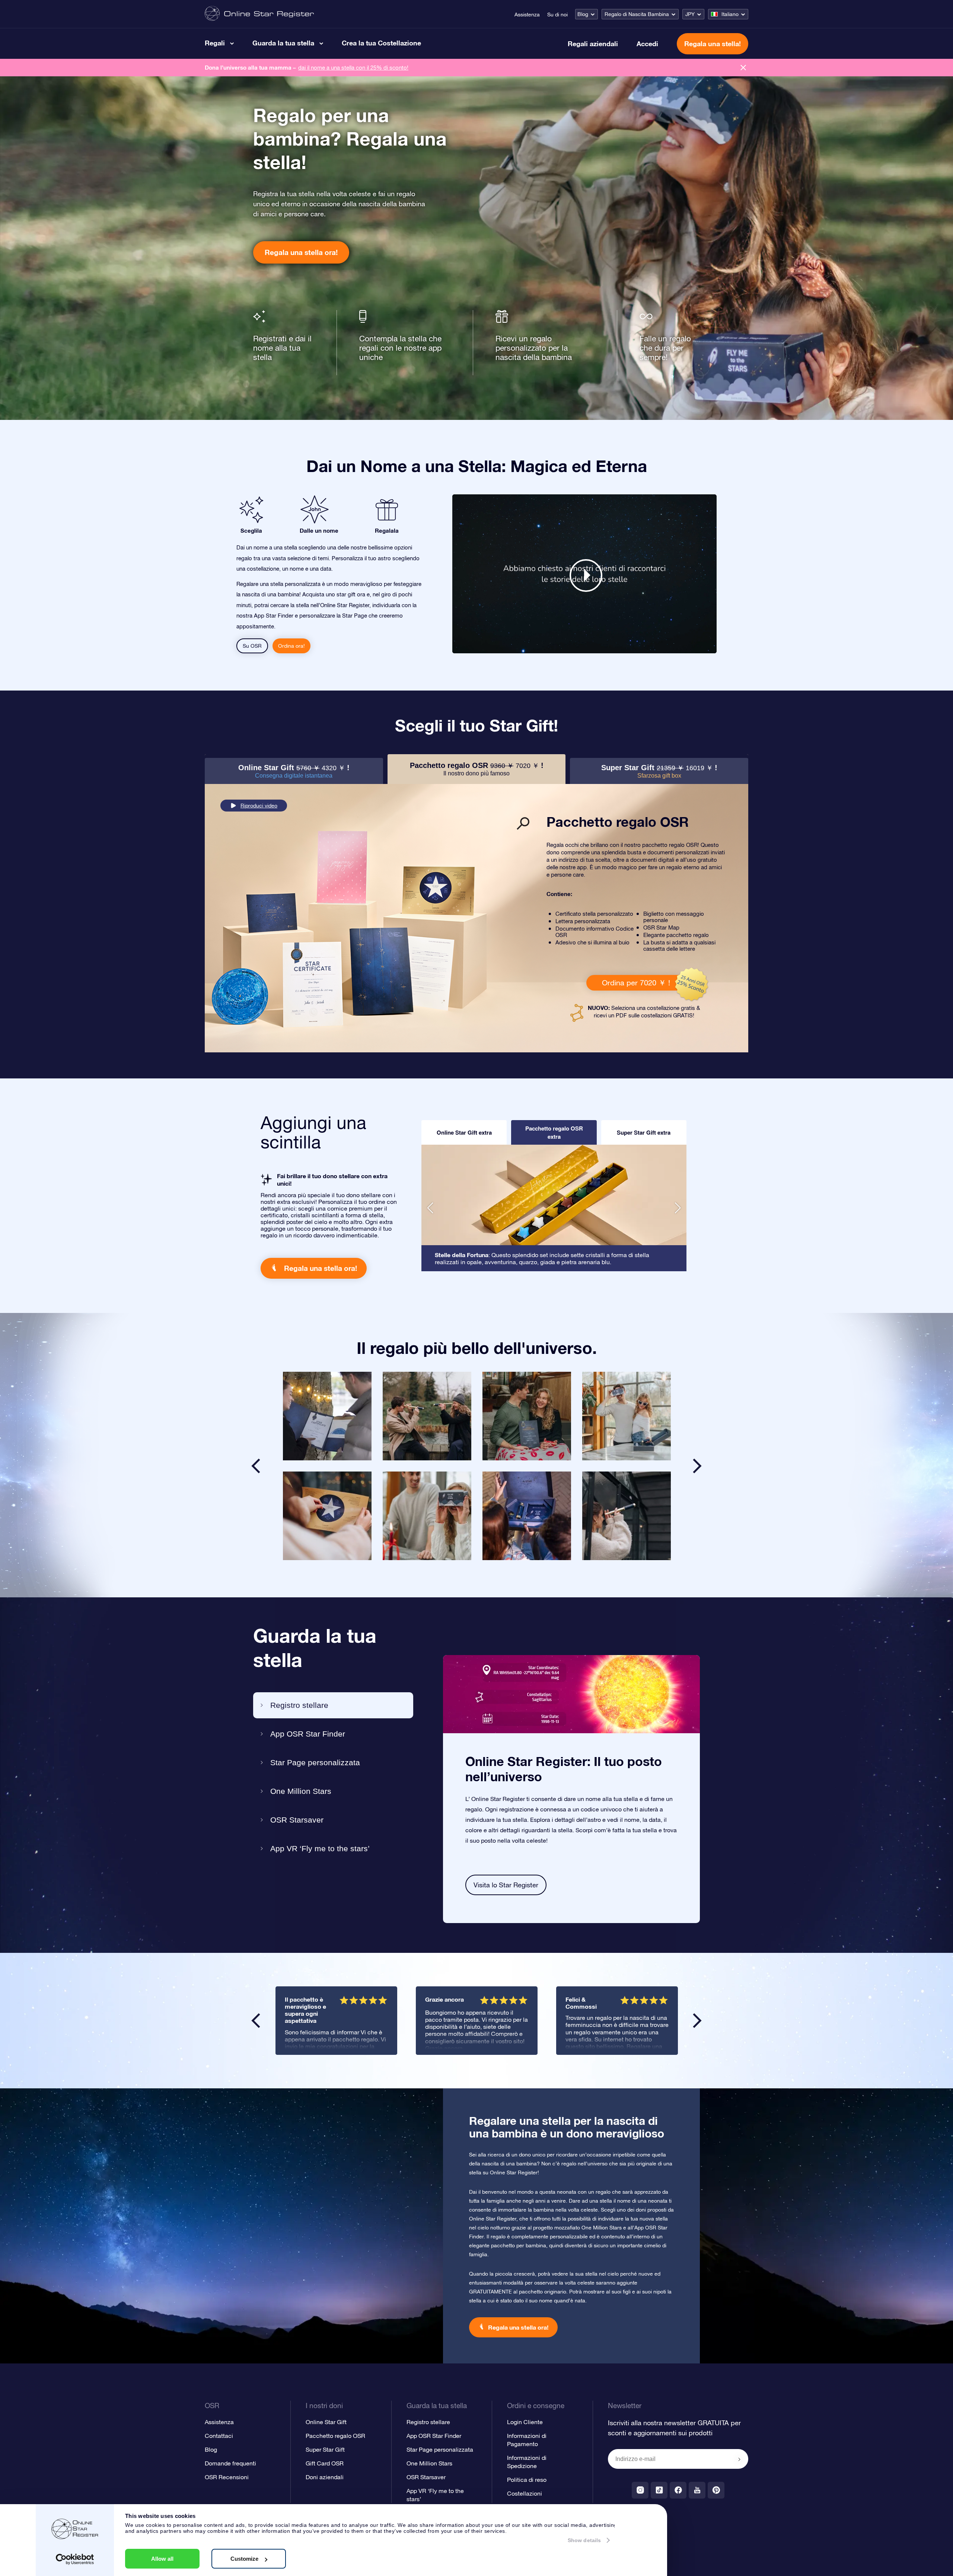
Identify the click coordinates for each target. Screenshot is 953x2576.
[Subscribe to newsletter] (739, 2459)
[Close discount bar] (743, 68)
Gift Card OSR (325, 2463)
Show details (584, 2540)
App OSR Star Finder (308, 1734)
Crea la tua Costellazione (381, 43)
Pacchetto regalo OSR (335, 2436)
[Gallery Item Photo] (327, 1416)
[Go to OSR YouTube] (697, 2490)
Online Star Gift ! (294, 771)
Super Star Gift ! (659, 771)
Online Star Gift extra (464, 1132)
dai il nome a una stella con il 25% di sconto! (353, 68)
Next (697, 2021)
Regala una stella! (713, 44)
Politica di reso (527, 2480)
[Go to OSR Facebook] (678, 2490)
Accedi (647, 44)
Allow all (162, 2559)
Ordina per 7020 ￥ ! (636, 983)
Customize (244, 2559)
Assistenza (527, 15)
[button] (430, 1208)
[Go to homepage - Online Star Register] (259, 14)
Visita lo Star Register (506, 1885)
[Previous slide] (256, 1466)
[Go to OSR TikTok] (659, 2490)
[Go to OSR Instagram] (640, 2490)
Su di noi (557, 15)
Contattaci (219, 2436)
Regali (215, 43)
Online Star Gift (326, 2422)
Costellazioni (525, 2493)
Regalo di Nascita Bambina (637, 14)
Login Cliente (525, 2422)
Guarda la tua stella (283, 43)
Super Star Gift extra (644, 1132)
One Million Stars (301, 1791)
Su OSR (252, 646)
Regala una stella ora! (301, 252)
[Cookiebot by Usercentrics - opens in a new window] (75, 2559)
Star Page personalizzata (315, 1762)
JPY (690, 14)
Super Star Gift (325, 2449)
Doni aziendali (325, 2477)
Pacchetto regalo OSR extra (554, 1132)
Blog (583, 14)
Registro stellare (299, 1705)
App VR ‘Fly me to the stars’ (320, 1848)
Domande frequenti (230, 2463)
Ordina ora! (291, 646)
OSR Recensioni (227, 2477)
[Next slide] (697, 1466)
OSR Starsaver (297, 1820)
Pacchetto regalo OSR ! (477, 769)
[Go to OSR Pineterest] (716, 2490)
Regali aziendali (593, 44)
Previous (256, 2021)
